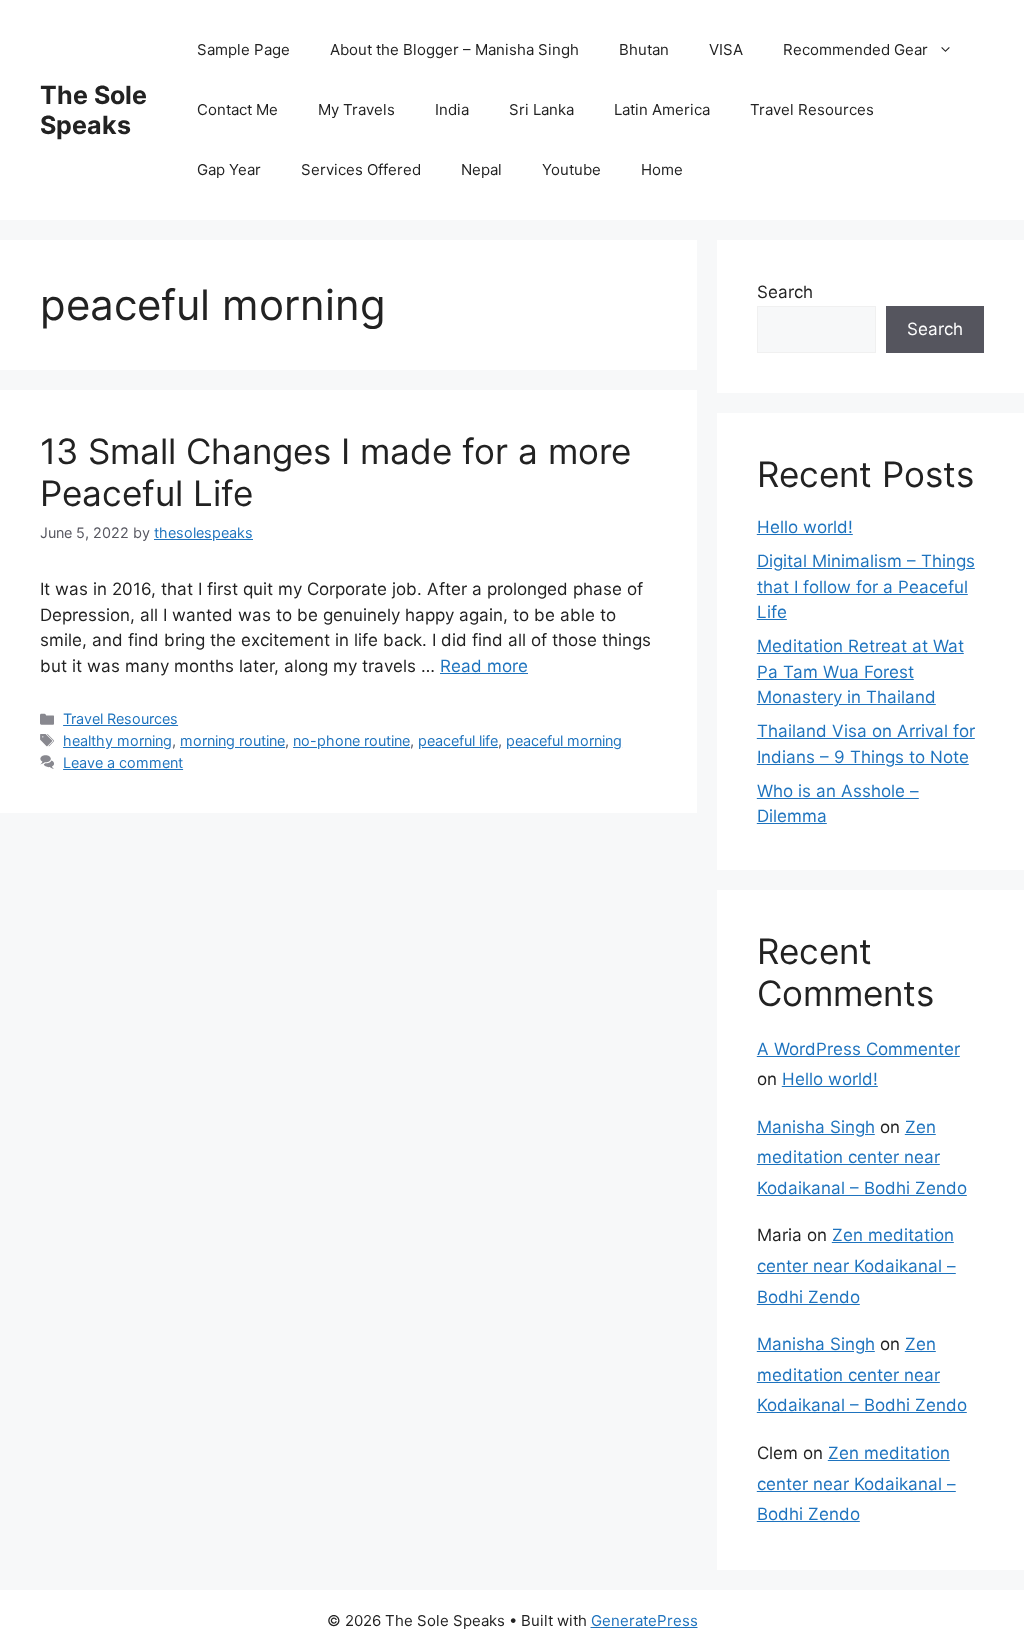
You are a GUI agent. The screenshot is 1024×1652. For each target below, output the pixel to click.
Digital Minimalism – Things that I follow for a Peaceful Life (866, 586)
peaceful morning (564, 740)
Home (662, 169)
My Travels (356, 109)
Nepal (481, 169)
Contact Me (237, 109)
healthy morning (117, 740)
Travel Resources (812, 109)
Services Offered (361, 169)
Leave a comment (123, 762)
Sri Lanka (541, 109)
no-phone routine (351, 740)
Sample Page (243, 49)
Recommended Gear (855, 49)
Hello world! (805, 527)
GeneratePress (644, 1620)
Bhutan (644, 49)
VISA (726, 49)
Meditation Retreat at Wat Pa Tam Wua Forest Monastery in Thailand (860, 671)
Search (785, 292)
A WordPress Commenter (858, 1049)
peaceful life (458, 740)
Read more (484, 666)
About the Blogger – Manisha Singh (454, 49)
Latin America (662, 109)
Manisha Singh (816, 1127)
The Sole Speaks (93, 110)
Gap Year (229, 169)
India (452, 109)
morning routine (232, 740)
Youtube (571, 169)
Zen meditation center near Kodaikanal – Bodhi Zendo (862, 1157)
